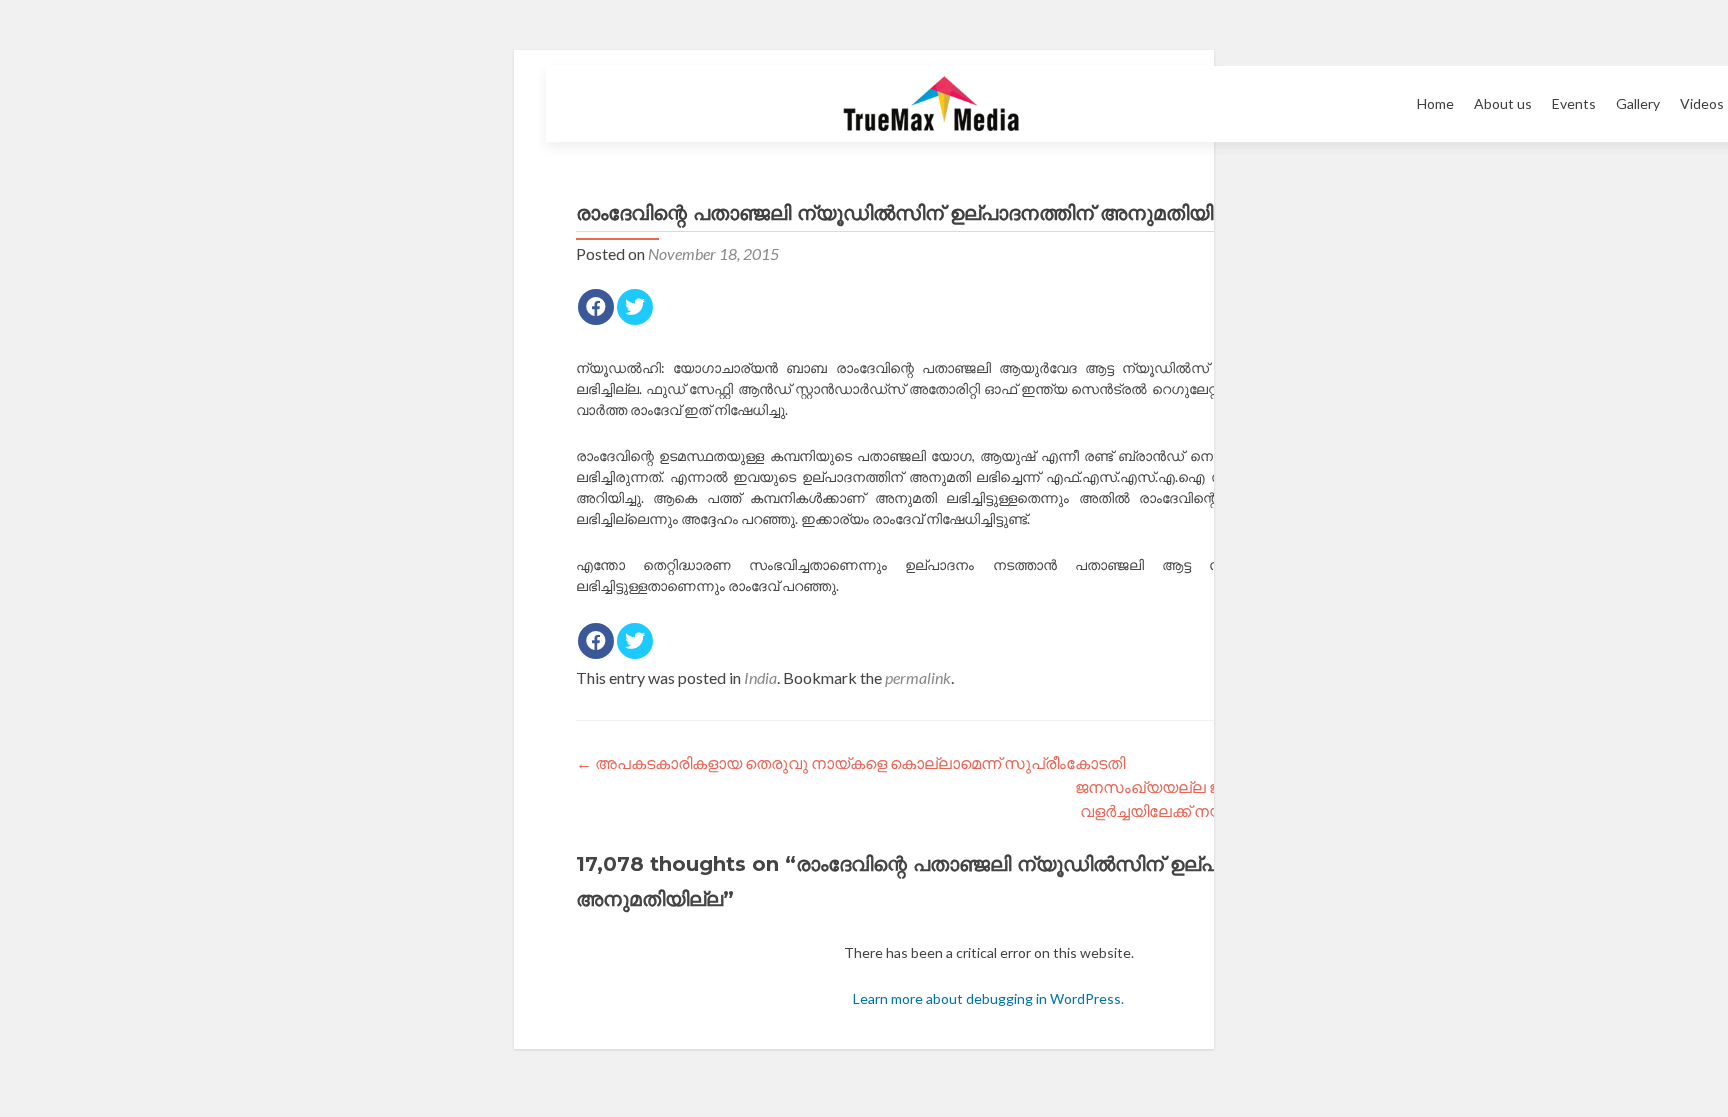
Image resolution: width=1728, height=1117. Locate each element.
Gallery (1638, 103)
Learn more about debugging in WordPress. (988, 998)
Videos (1702, 103)
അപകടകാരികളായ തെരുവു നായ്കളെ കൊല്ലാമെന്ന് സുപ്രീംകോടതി (850, 762)
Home (1435, 103)
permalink (918, 677)
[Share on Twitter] (635, 307)
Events (1574, 103)
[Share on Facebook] (596, 307)
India (760, 677)
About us (1503, 103)
